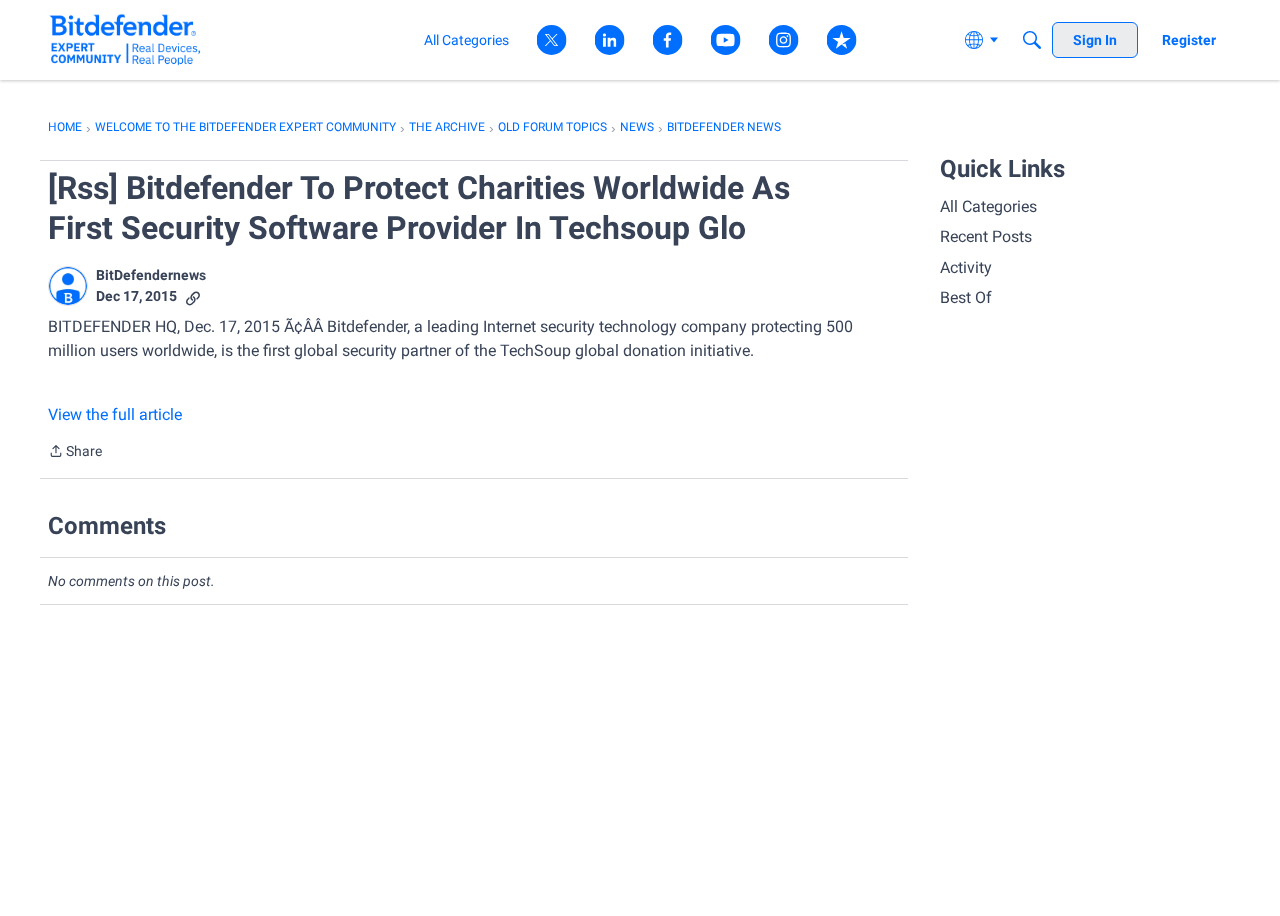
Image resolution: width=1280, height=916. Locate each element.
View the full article (115, 414)
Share (75, 453)
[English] (125, 39)
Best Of (966, 297)
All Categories (988, 206)
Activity (966, 267)
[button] (68, 286)
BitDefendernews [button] (151, 275)
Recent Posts (986, 236)
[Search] (1032, 40)
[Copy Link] (193, 296)
